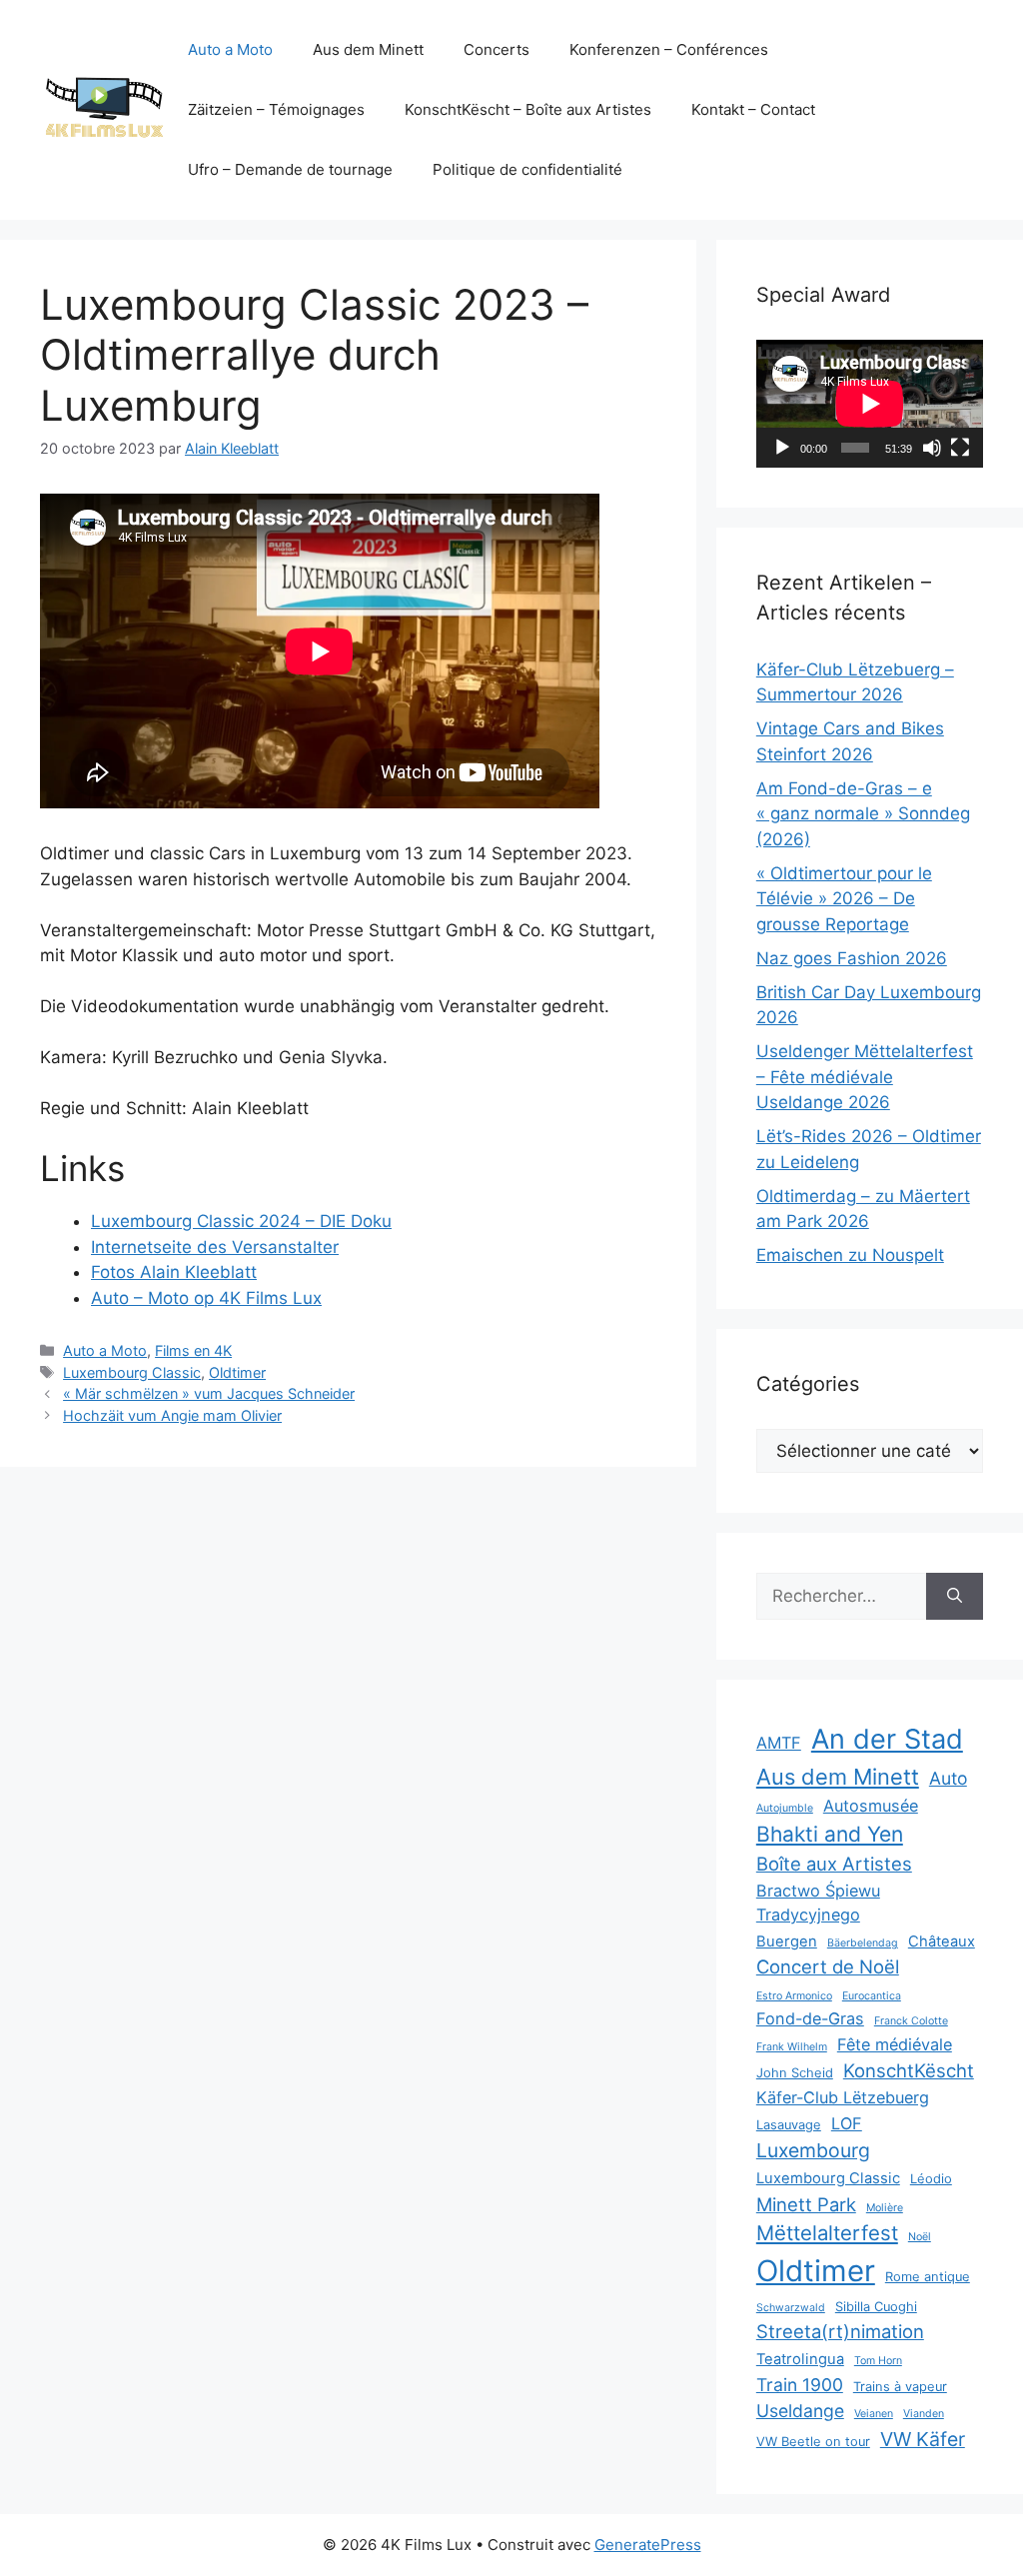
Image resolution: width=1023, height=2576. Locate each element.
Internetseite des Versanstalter (215, 1247)
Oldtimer (237, 1372)
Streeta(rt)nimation (840, 2331)
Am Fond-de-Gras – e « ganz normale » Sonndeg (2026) (863, 814)
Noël (920, 2237)
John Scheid (795, 2073)
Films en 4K (193, 1350)
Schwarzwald (791, 2308)
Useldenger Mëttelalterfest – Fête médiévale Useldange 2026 (865, 1077)
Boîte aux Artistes (834, 1864)
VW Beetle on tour (813, 2442)
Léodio (931, 2179)
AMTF (779, 1743)
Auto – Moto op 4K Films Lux (206, 1298)
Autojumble (785, 1808)
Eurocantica (872, 1996)
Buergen (787, 1941)
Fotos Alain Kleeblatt (174, 1272)
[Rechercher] (955, 1597)
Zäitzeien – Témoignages (276, 109)
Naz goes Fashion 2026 (852, 958)
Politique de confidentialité (527, 169)
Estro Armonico (794, 1996)
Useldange (800, 2411)
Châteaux (942, 1941)
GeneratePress (648, 2545)
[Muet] (932, 448)
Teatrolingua (800, 2359)
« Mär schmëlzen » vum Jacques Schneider (209, 1393)
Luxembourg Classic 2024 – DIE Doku (241, 1221)
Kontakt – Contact (753, 109)
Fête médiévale (895, 2044)
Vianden (924, 2414)
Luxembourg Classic (132, 1372)
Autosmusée (871, 1806)
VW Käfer (923, 2439)
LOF (847, 2123)
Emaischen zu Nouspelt (850, 1255)
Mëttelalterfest (827, 2233)
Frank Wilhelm (792, 2047)
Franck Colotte (911, 2021)
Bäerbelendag (863, 1943)
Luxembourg (813, 2150)
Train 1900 (800, 2385)
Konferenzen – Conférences (669, 49)
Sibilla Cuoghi (876, 2307)
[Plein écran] (960, 448)
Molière (885, 2208)
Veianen (874, 2414)
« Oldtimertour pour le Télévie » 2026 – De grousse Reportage (844, 899)
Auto (948, 1778)
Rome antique (928, 2277)
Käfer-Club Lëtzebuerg (843, 2097)
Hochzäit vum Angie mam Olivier (172, 1415)
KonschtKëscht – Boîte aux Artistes (528, 109)
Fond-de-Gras (810, 2018)
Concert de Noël (828, 1966)
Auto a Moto (230, 49)
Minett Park (806, 2204)
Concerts (497, 49)
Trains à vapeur (900, 2387)
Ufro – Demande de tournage (290, 169)
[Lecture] (782, 448)
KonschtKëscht (909, 2070)
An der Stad (887, 1739)
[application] (870, 404)
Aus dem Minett (368, 49)
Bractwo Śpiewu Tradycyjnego (818, 1903)
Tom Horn (878, 2361)
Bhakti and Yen (830, 1834)
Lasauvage (789, 2125)
